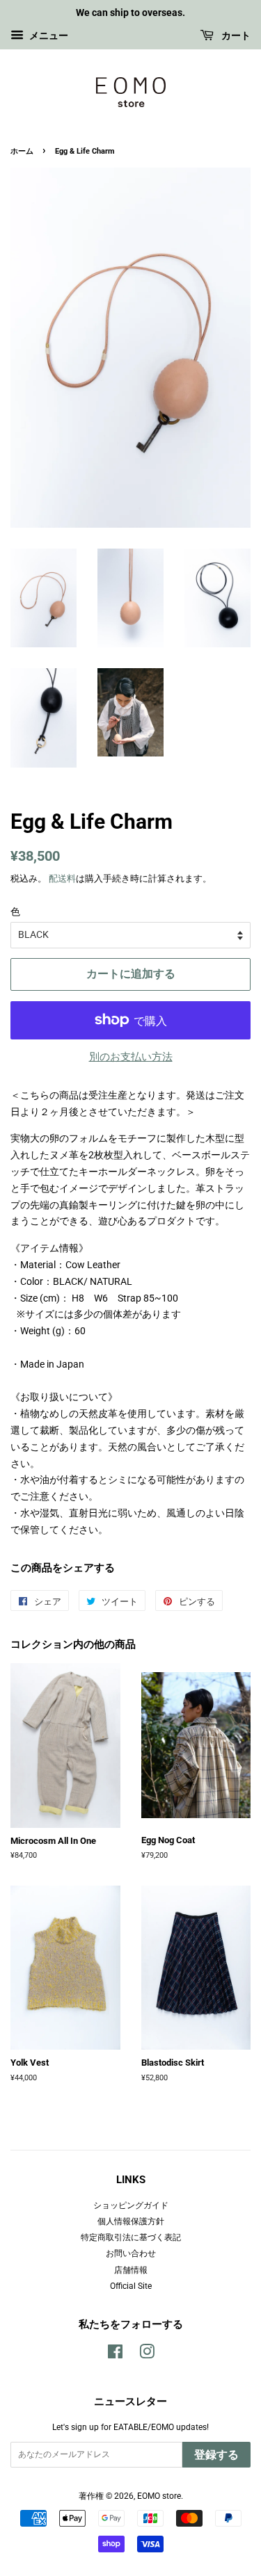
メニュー (48, 35)
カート (235, 35)
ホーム (22, 151)
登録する (216, 2455)
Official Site (131, 2286)
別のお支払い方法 (131, 1057)
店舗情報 (131, 2270)
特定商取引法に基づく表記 (131, 2237)
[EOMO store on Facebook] (115, 2355)
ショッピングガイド (131, 2205)
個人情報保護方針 (131, 2221)
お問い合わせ (131, 2253)
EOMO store (159, 2496)
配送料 (62, 878)
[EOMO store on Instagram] (147, 2355)
